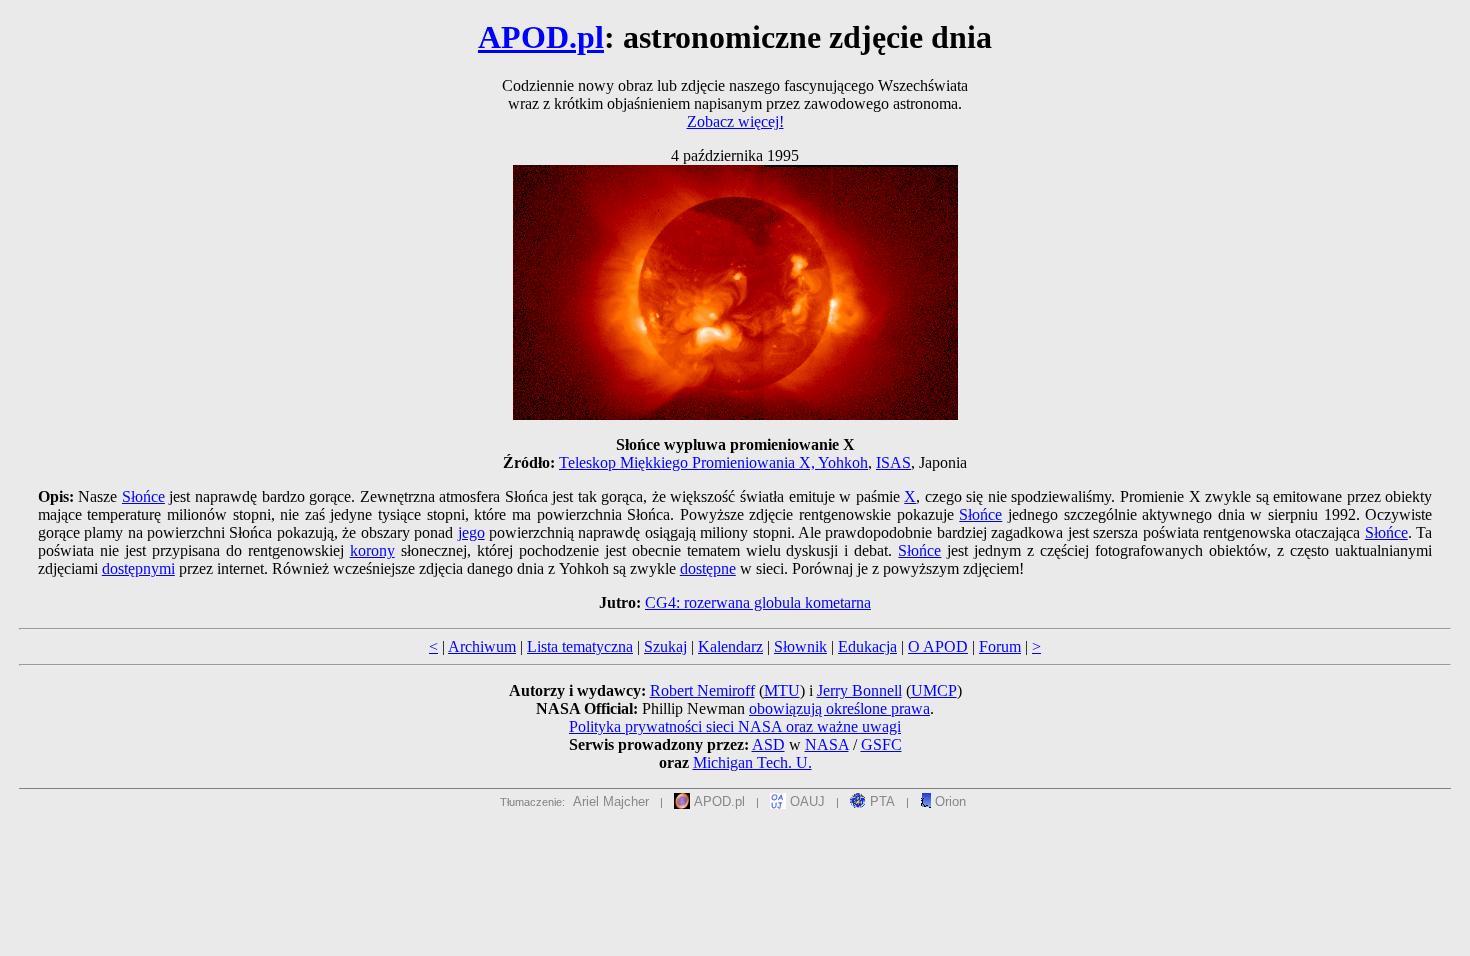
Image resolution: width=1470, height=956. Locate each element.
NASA (827, 744)
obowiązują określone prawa (839, 708)
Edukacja (867, 646)
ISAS (893, 462)
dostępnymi (138, 568)
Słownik (800, 646)
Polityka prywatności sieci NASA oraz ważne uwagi (735, 726)
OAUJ (805, 801)
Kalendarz (730, 646)
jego (471, 532)
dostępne (708, 568)
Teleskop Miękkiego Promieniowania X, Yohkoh (713, 462)
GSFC (881, 744)
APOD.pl (541, 37)
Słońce (143, 496)
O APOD (938, 646)
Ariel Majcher (611, 801)
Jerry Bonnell (859, 690)
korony (372, 550)
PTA (880, 801)
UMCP (934, 690)
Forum (1000, 646)
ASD (768, 744)
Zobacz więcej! (735, 121)
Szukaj (665, 646)
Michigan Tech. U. (752, 762)
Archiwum (482, 646)
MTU (782, 690)
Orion (948, 801)
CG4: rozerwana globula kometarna (758, 602)
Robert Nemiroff (702, 690)
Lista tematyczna (580, 646)
